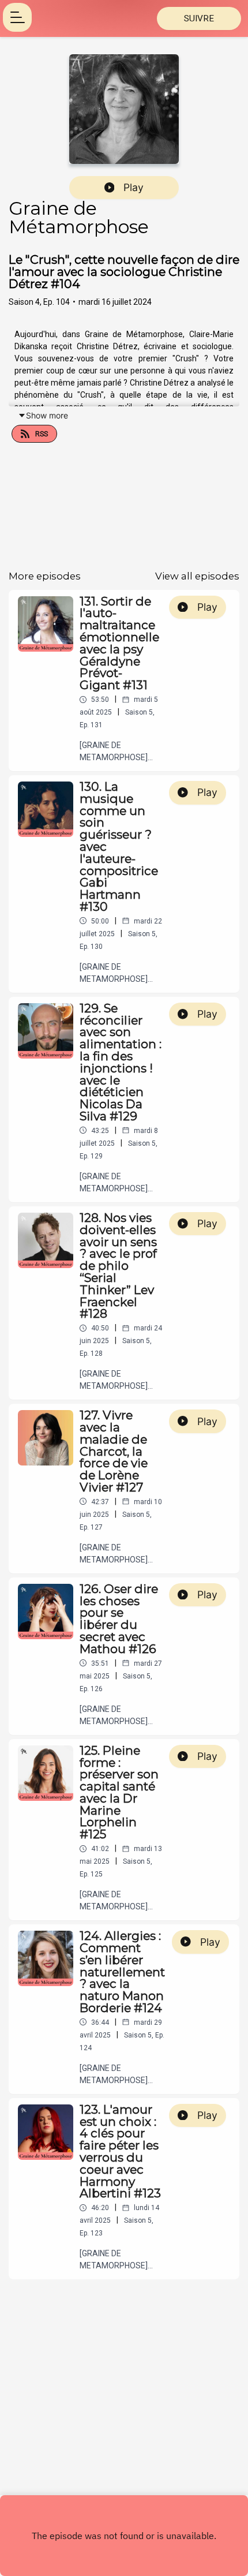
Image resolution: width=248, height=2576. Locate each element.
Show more (47, 415)
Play (134, 187)
